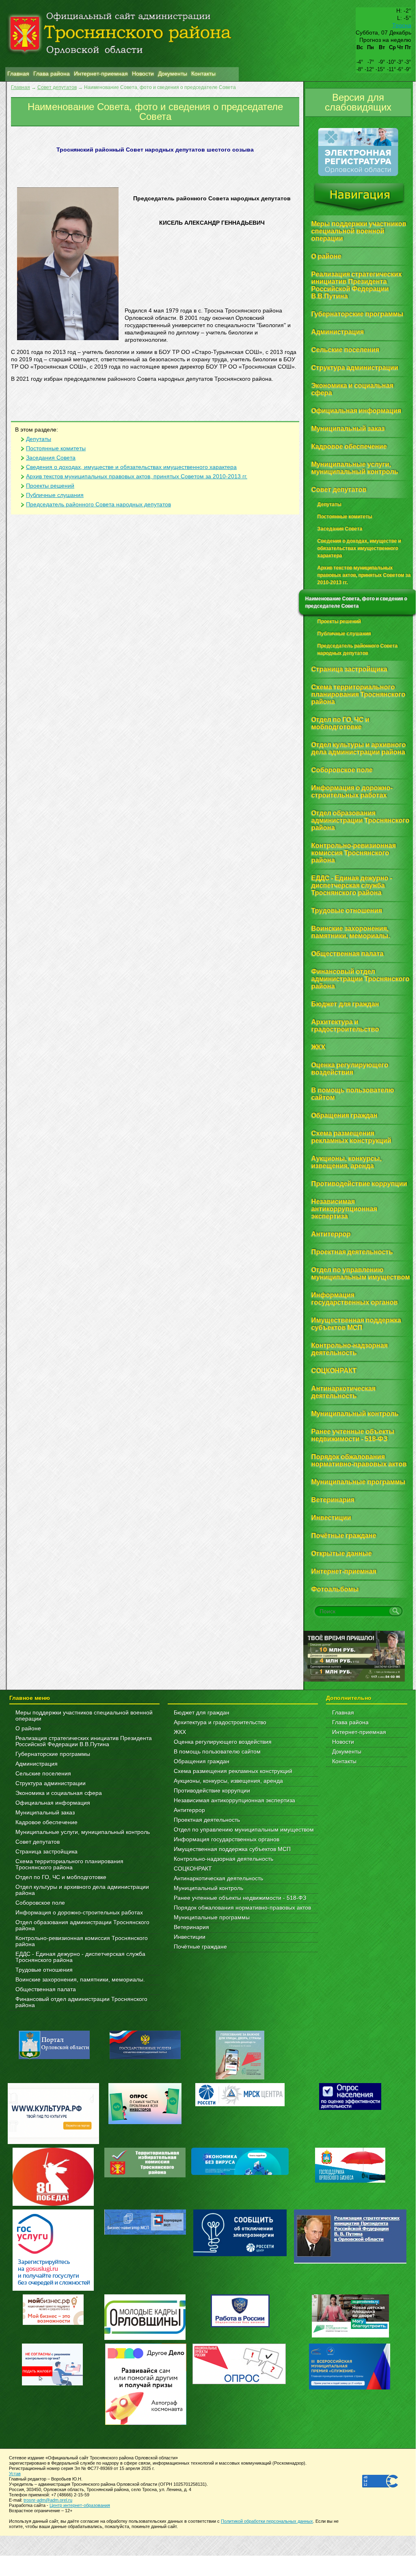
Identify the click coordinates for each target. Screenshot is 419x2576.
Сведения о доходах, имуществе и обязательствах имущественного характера (131, 467)
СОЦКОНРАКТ (193, 1869)
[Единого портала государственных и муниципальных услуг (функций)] (145, 2057)
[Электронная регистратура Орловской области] (358, 175)
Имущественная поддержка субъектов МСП (232, 1849)
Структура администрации (51, 1783)
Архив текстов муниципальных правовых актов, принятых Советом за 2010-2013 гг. (137, 476)
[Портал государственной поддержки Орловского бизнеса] (350, 2181)
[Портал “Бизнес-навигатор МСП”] (145, 2233)
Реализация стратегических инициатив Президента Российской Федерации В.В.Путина (84, 1741)
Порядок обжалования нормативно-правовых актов (242, 1908)
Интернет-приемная (359, 1732)
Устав (15, 2474)
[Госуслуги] (53, 2289)
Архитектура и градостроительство (220, 1722)
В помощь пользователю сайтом (217, 1752)
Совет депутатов (57, 87)
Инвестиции (190, 1937)
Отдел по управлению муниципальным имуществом (244, 1830)
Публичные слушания (55, 495)
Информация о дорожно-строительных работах (79, 1913)
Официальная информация (53, 1803)
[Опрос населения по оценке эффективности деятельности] (350, 2108)
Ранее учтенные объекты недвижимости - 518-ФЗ (240, 1898)
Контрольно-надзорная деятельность (224, 1859)
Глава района (350, 1722)
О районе (28, 1729)
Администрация (37, 1764)
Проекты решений (50, 486)
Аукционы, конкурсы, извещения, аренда (228, 1781)
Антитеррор (189, 1810)
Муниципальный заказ (45, 1813)
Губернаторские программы (53, 1754)
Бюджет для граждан (202, 1713)
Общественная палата (46, 1989)
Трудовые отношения (44, 1970)
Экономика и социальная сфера (59, 1793)
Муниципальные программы (212, 1917)
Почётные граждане (200, 1947)
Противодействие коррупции (212, 1791)
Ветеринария (191, 1927)
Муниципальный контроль (208, 1888)
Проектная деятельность (207, 1820)
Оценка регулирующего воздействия (223, 1742)
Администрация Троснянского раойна (122, 34)
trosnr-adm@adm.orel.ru (48, 2500)
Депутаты (39, 439)
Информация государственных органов (227, 1839)
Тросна (402, 25)
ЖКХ (180, 1732)
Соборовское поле (40, 1903)
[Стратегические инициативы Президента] (350, 2262)
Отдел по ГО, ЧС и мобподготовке (61, 1877)
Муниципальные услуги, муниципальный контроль (83, 1832)
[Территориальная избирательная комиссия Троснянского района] (145, 2176)
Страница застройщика (46, 1852)
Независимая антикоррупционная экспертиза (234, 1800)
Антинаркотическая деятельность (218, 1878)
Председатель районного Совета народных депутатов (98, 505)
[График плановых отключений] (240, 2104)
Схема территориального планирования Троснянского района (69, 1864)
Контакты (344, 1761)
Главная (21, 87)
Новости (343, 1742)
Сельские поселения (43, 1774)
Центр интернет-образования (80, 2505)
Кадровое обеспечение (46, 1822)
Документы (347, 1752)
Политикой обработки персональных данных (267, 2521)
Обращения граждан (202, 1761)
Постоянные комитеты (56, 448)
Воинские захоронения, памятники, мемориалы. (80, 1980)
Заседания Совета (51, 458)
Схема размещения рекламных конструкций (233, 1771)
